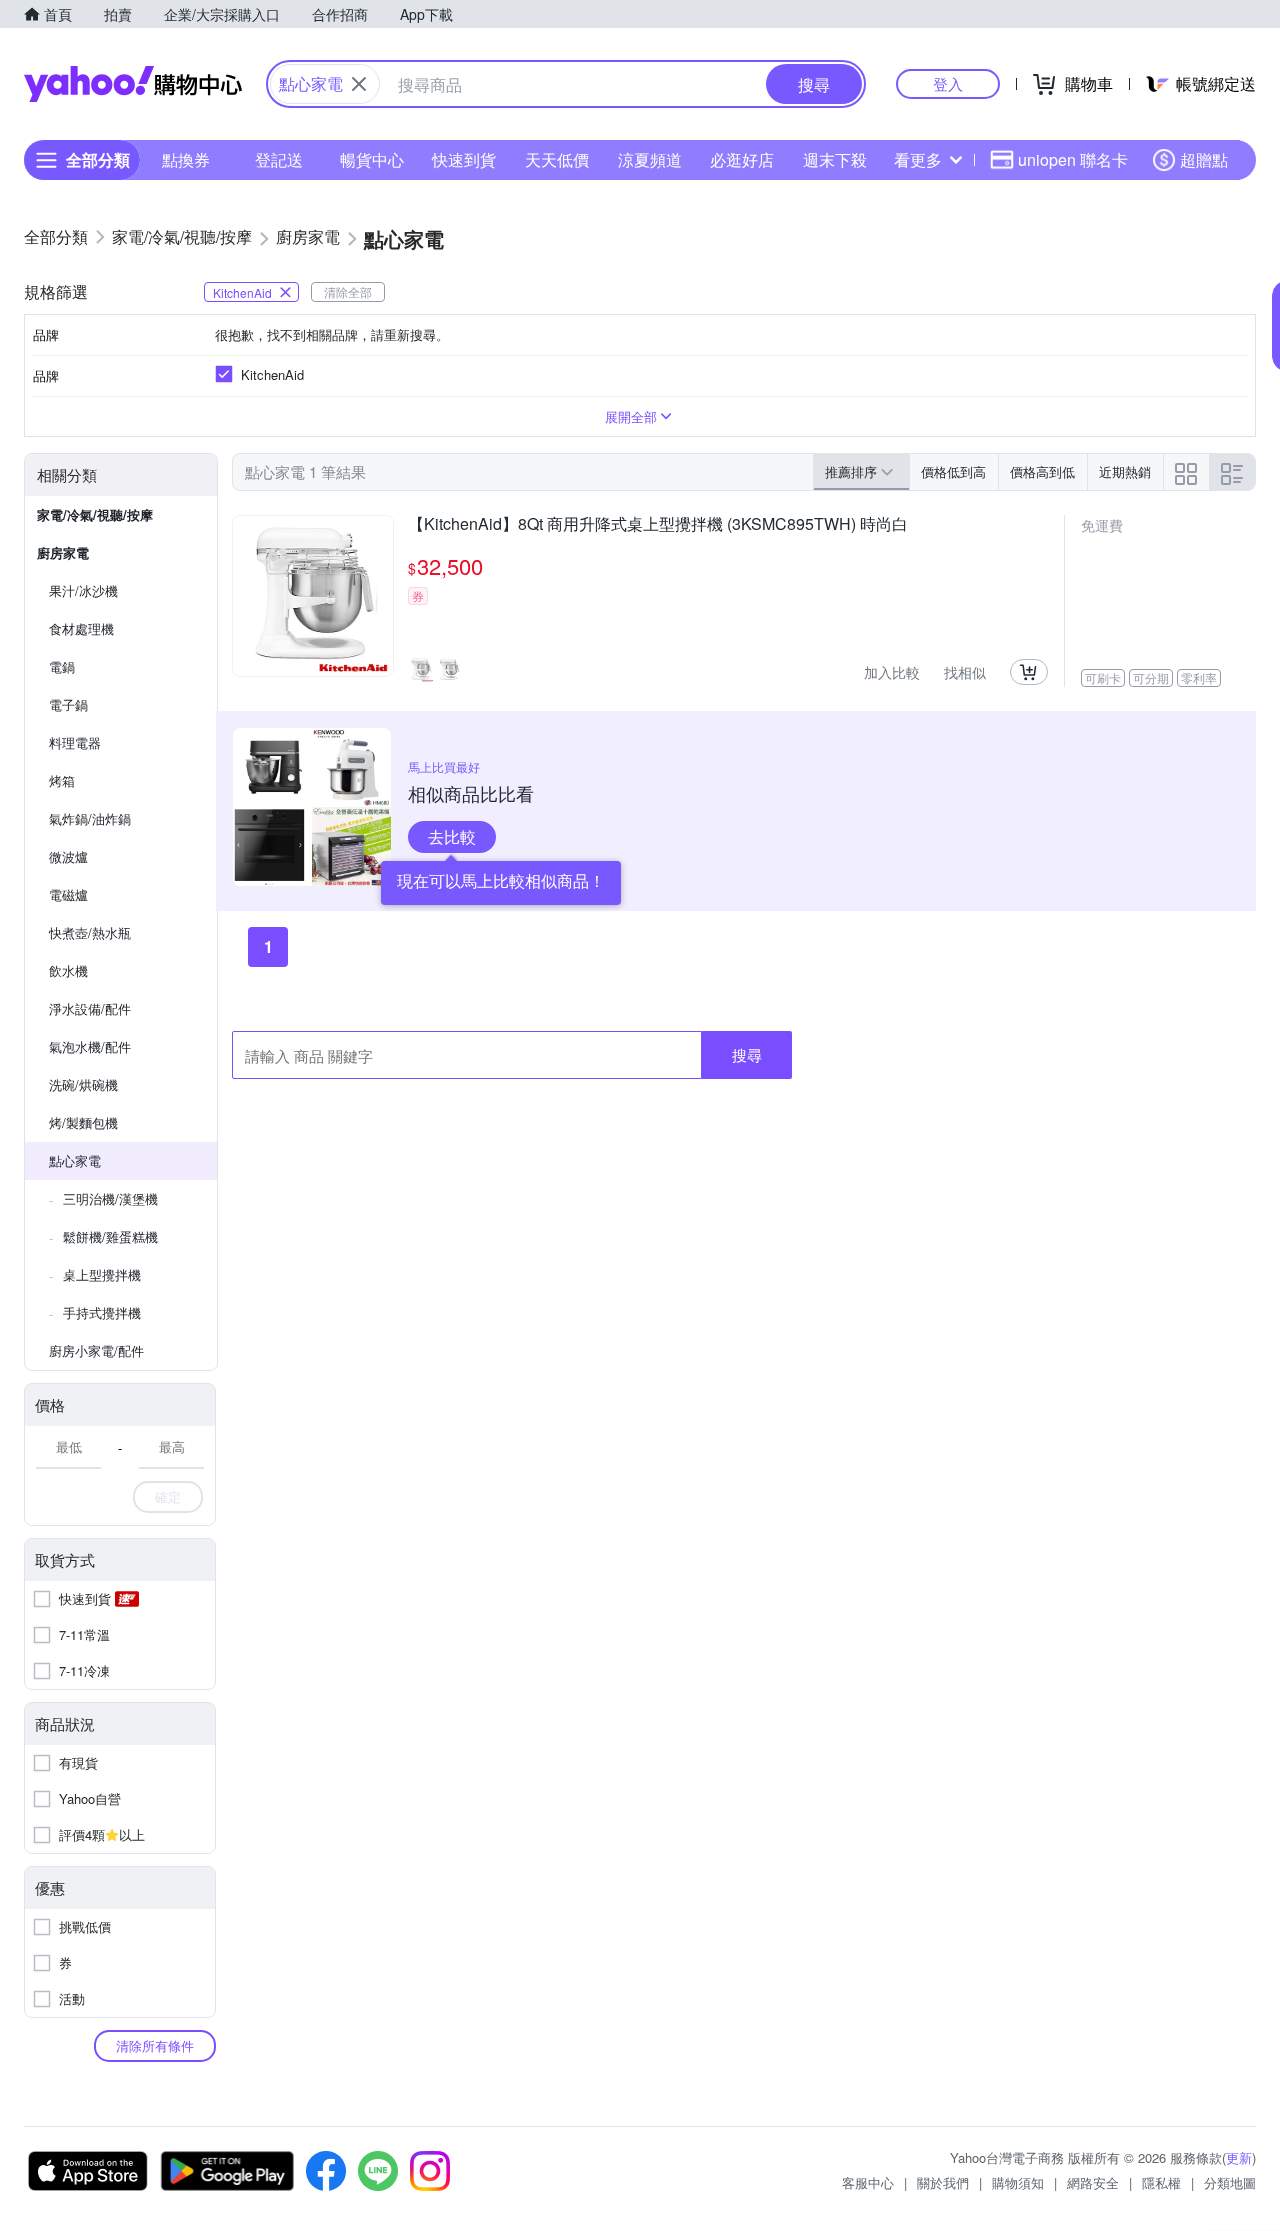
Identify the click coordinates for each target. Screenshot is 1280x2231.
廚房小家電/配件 (96, 1350)
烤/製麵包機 (83, 1122)
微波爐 (68, 856)
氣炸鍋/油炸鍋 (90, 818)
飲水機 (68, 970)
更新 (1239, 2157)
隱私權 (1161, 2182)
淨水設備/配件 (90, 1008)
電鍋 (62, 666)
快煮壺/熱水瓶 (90, 932)
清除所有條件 (155, 2045)
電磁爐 (68, 894)
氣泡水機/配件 (90, 1046)
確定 (168, 1496)
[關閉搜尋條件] (359, 84)
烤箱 (62, 780)
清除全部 (348, 291)
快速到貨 (464, 159)
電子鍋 (68, 704)
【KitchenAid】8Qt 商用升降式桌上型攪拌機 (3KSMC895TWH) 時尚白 (658, 525)
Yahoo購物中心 (133, 84)
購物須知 (1018, 2182)
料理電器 (75, 742)
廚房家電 (63, 552)
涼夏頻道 (650, 159)
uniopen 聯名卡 (1073, 159)
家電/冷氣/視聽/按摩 (95, 514)
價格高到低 (1042, 471)
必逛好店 (742, 159)
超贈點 (1204, 159)
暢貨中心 (372, 159)
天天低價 (557, 159)
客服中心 (868, 2182)
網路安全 (1093, 2182)
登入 (948, 83)
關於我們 (943, 2182)
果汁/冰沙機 (83, 590)
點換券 (186, 159)
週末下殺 (835, 159)
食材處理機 (81, 628)
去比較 (452, 836)
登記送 (279, 159)
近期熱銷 (1125, 471)
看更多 (918, 159)
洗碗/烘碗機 (83, 1084)
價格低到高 (953, 471)
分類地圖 (1230, 2182)
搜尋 (747, 1054)
